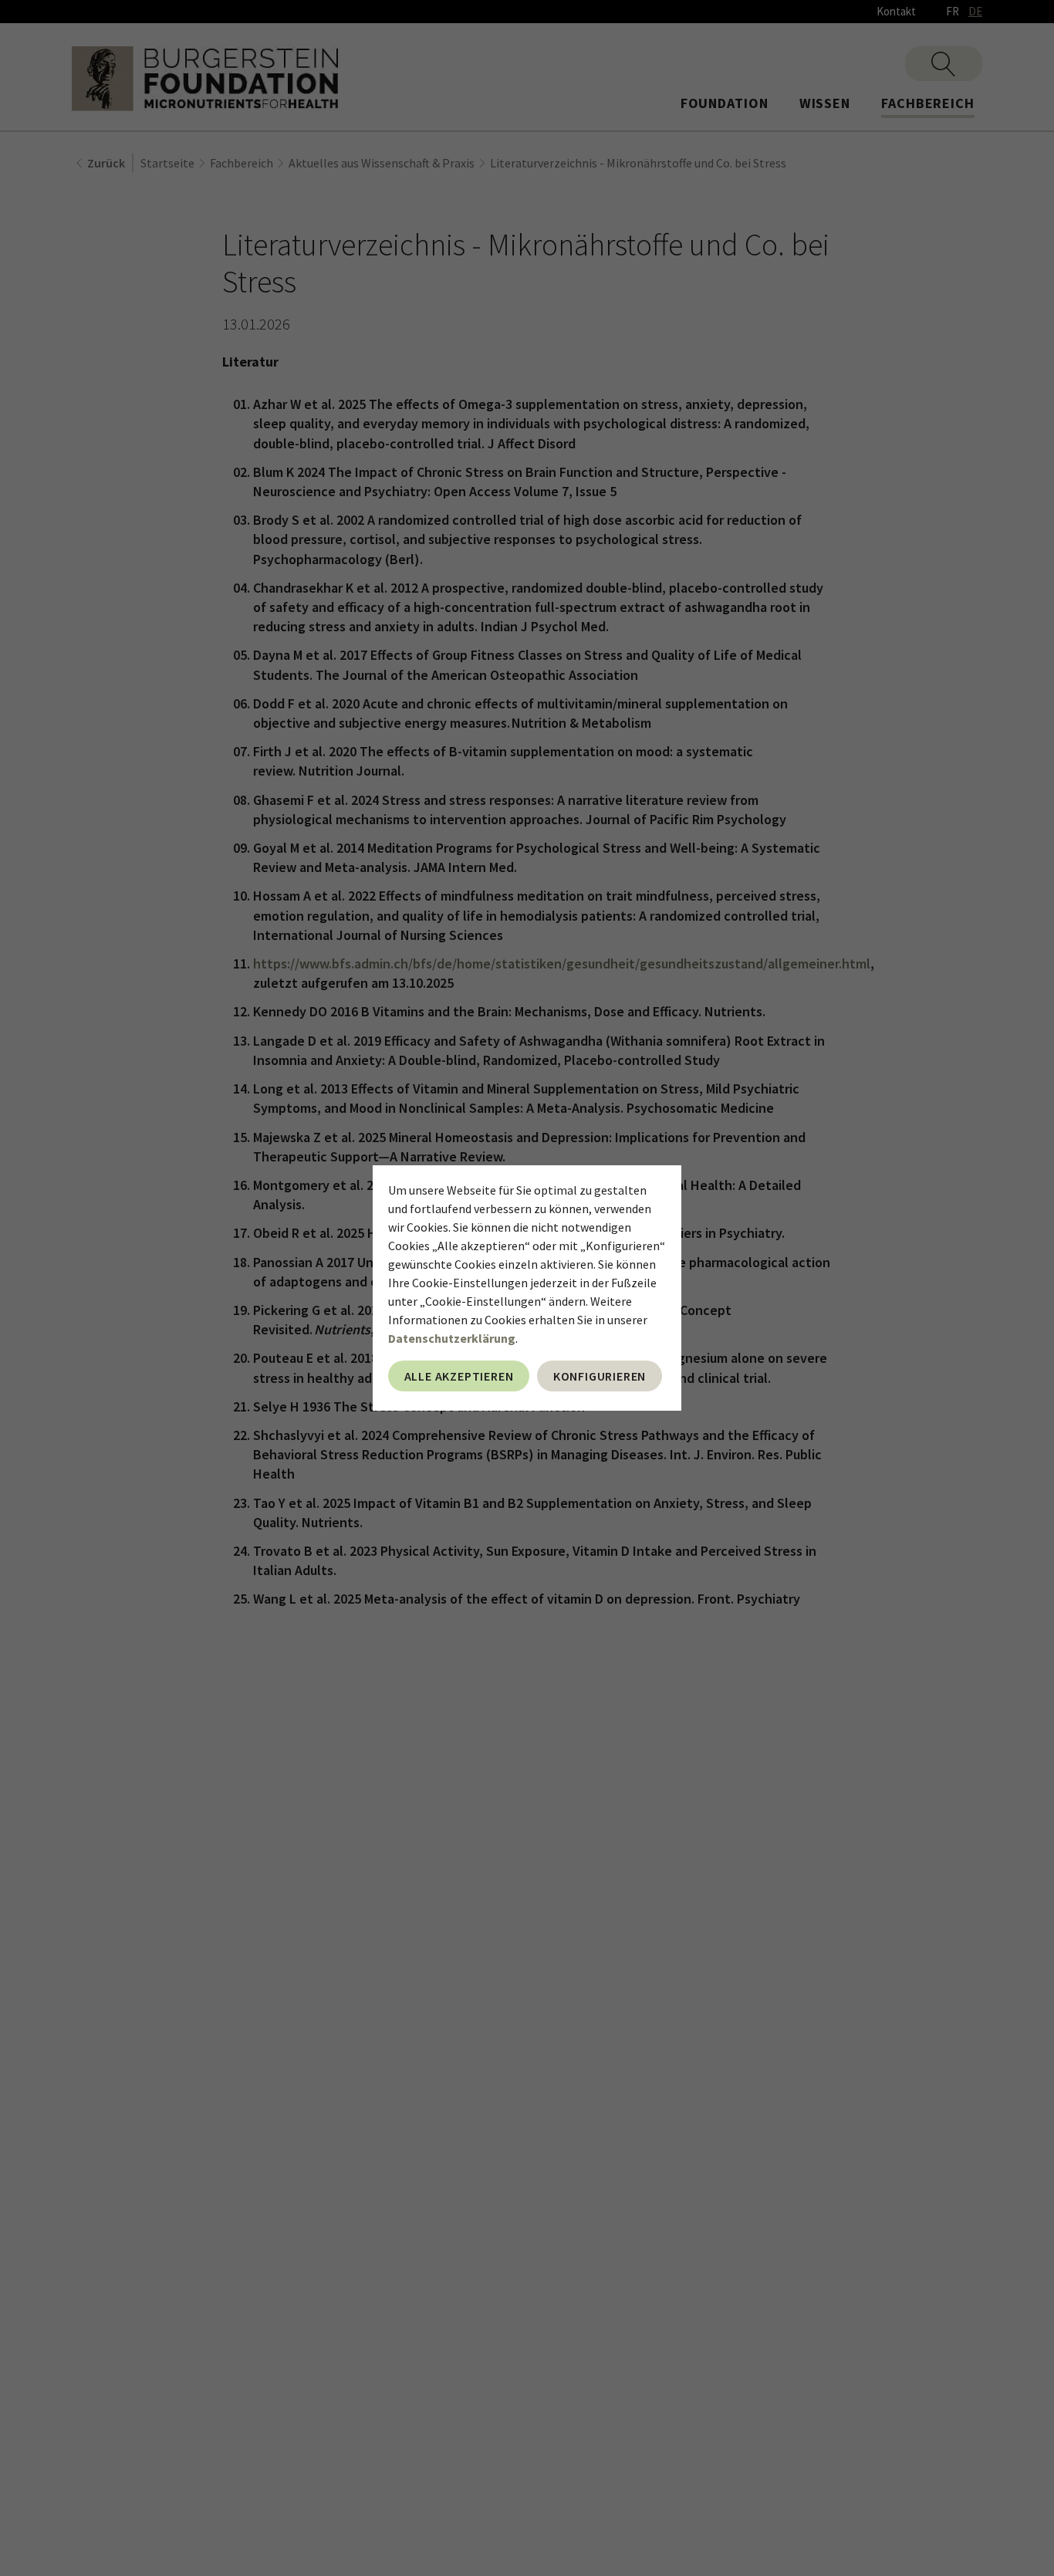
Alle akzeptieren (459, 1376)
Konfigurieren (600, 1376)
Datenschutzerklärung (452, 1338)
